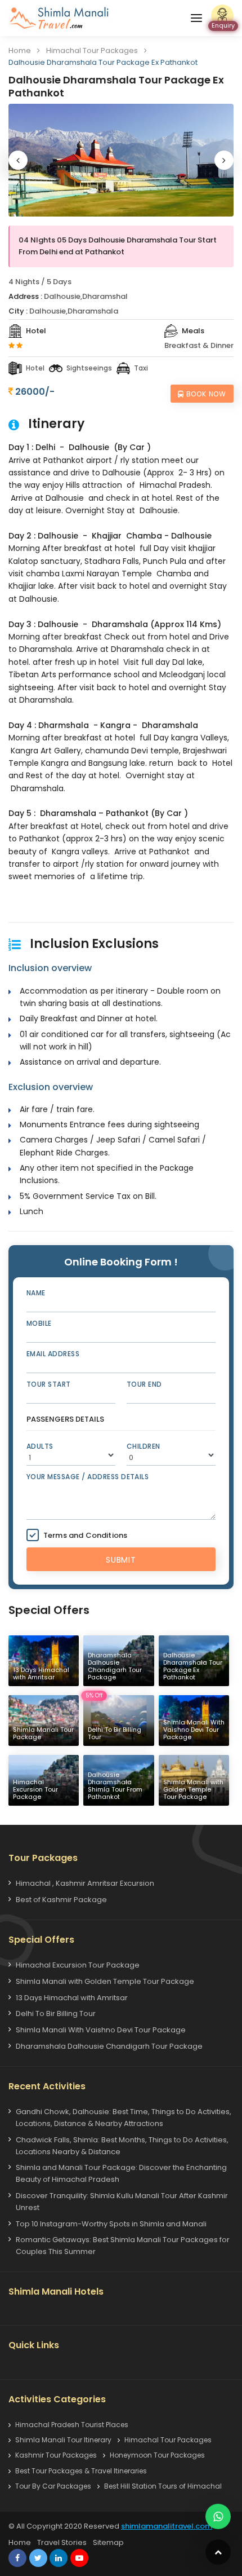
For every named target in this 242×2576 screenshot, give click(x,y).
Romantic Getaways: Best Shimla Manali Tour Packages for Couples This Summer (123, 2246)
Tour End (144, 1384)
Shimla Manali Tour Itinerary (63, 2440)
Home (20, 50)
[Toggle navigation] (196, 18)
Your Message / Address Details (88, 1477)
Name (36, 1293)
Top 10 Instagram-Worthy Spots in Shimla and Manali (111, 2224)
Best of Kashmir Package (61, 1900)
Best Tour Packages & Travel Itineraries (81, 2471)
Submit (121, 1560)
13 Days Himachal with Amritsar (72, 1998)
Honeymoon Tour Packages (157, 2455)
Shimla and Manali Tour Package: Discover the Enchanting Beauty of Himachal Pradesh (121, 2173)
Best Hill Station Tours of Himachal (163, 2486)
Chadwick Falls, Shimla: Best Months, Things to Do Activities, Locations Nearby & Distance (122, 2146)
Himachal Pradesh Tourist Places (72, 2425)
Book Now (206, 394)
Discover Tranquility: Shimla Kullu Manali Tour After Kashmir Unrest (122, 2202)
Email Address (53, 1354)
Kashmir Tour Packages (56, 2455)
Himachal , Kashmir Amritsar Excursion (85, 1883)
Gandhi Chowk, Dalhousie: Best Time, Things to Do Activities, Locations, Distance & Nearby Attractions (124, 2118)
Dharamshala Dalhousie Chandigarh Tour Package (109, 2046)
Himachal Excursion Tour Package (78, 1965)
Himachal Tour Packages (92, 50)
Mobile (39, 1323)
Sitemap (108, 2542)
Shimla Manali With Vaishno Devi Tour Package (101, 2030)
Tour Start (49, 1384)
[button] (18, 160)
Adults (40, 1446)
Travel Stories (62, 2542)
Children (144, 1446)
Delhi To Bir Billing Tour (56, 2013)
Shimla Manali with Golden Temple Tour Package (105, 1981)
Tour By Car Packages (53, 2486)
